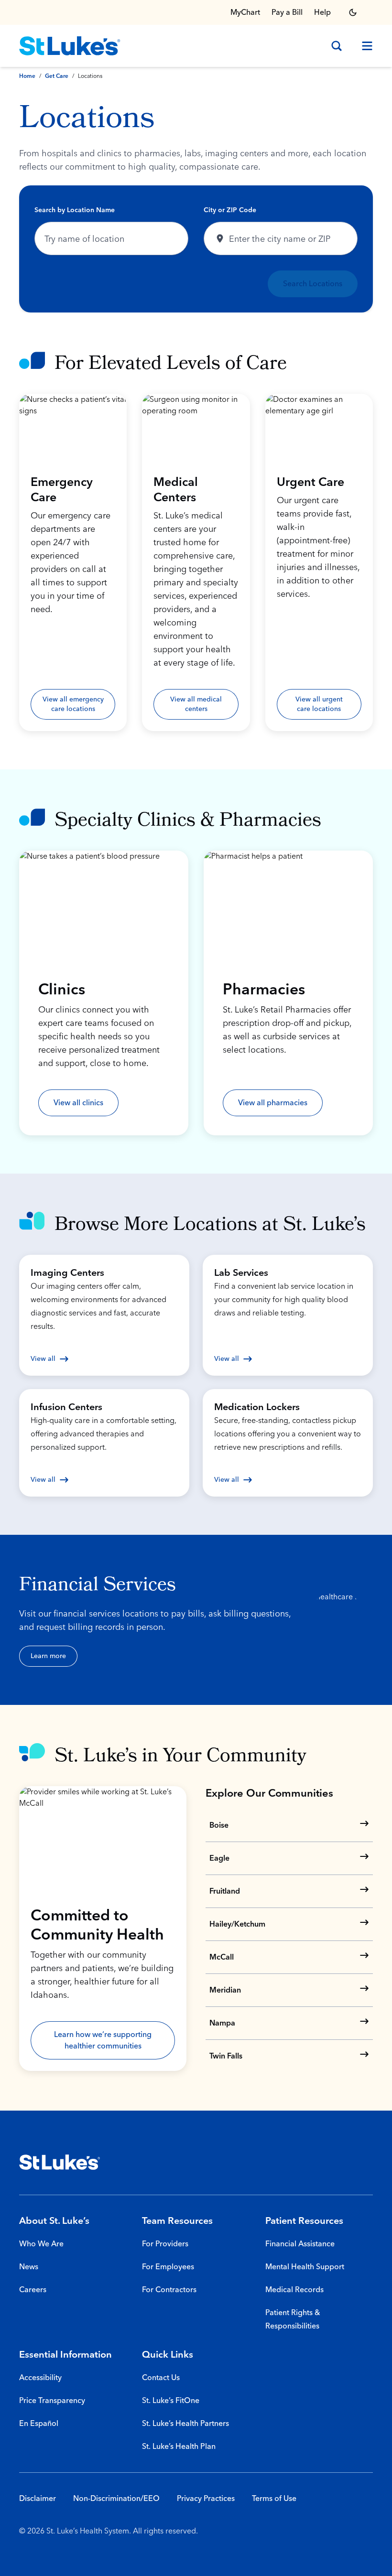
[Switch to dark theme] (353, 12)
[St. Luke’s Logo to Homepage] (70, 46)
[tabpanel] (196, 249)
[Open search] (337, 46)
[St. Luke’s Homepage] (60, 2162)
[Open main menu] (363, 46)
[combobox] (111, 238)
